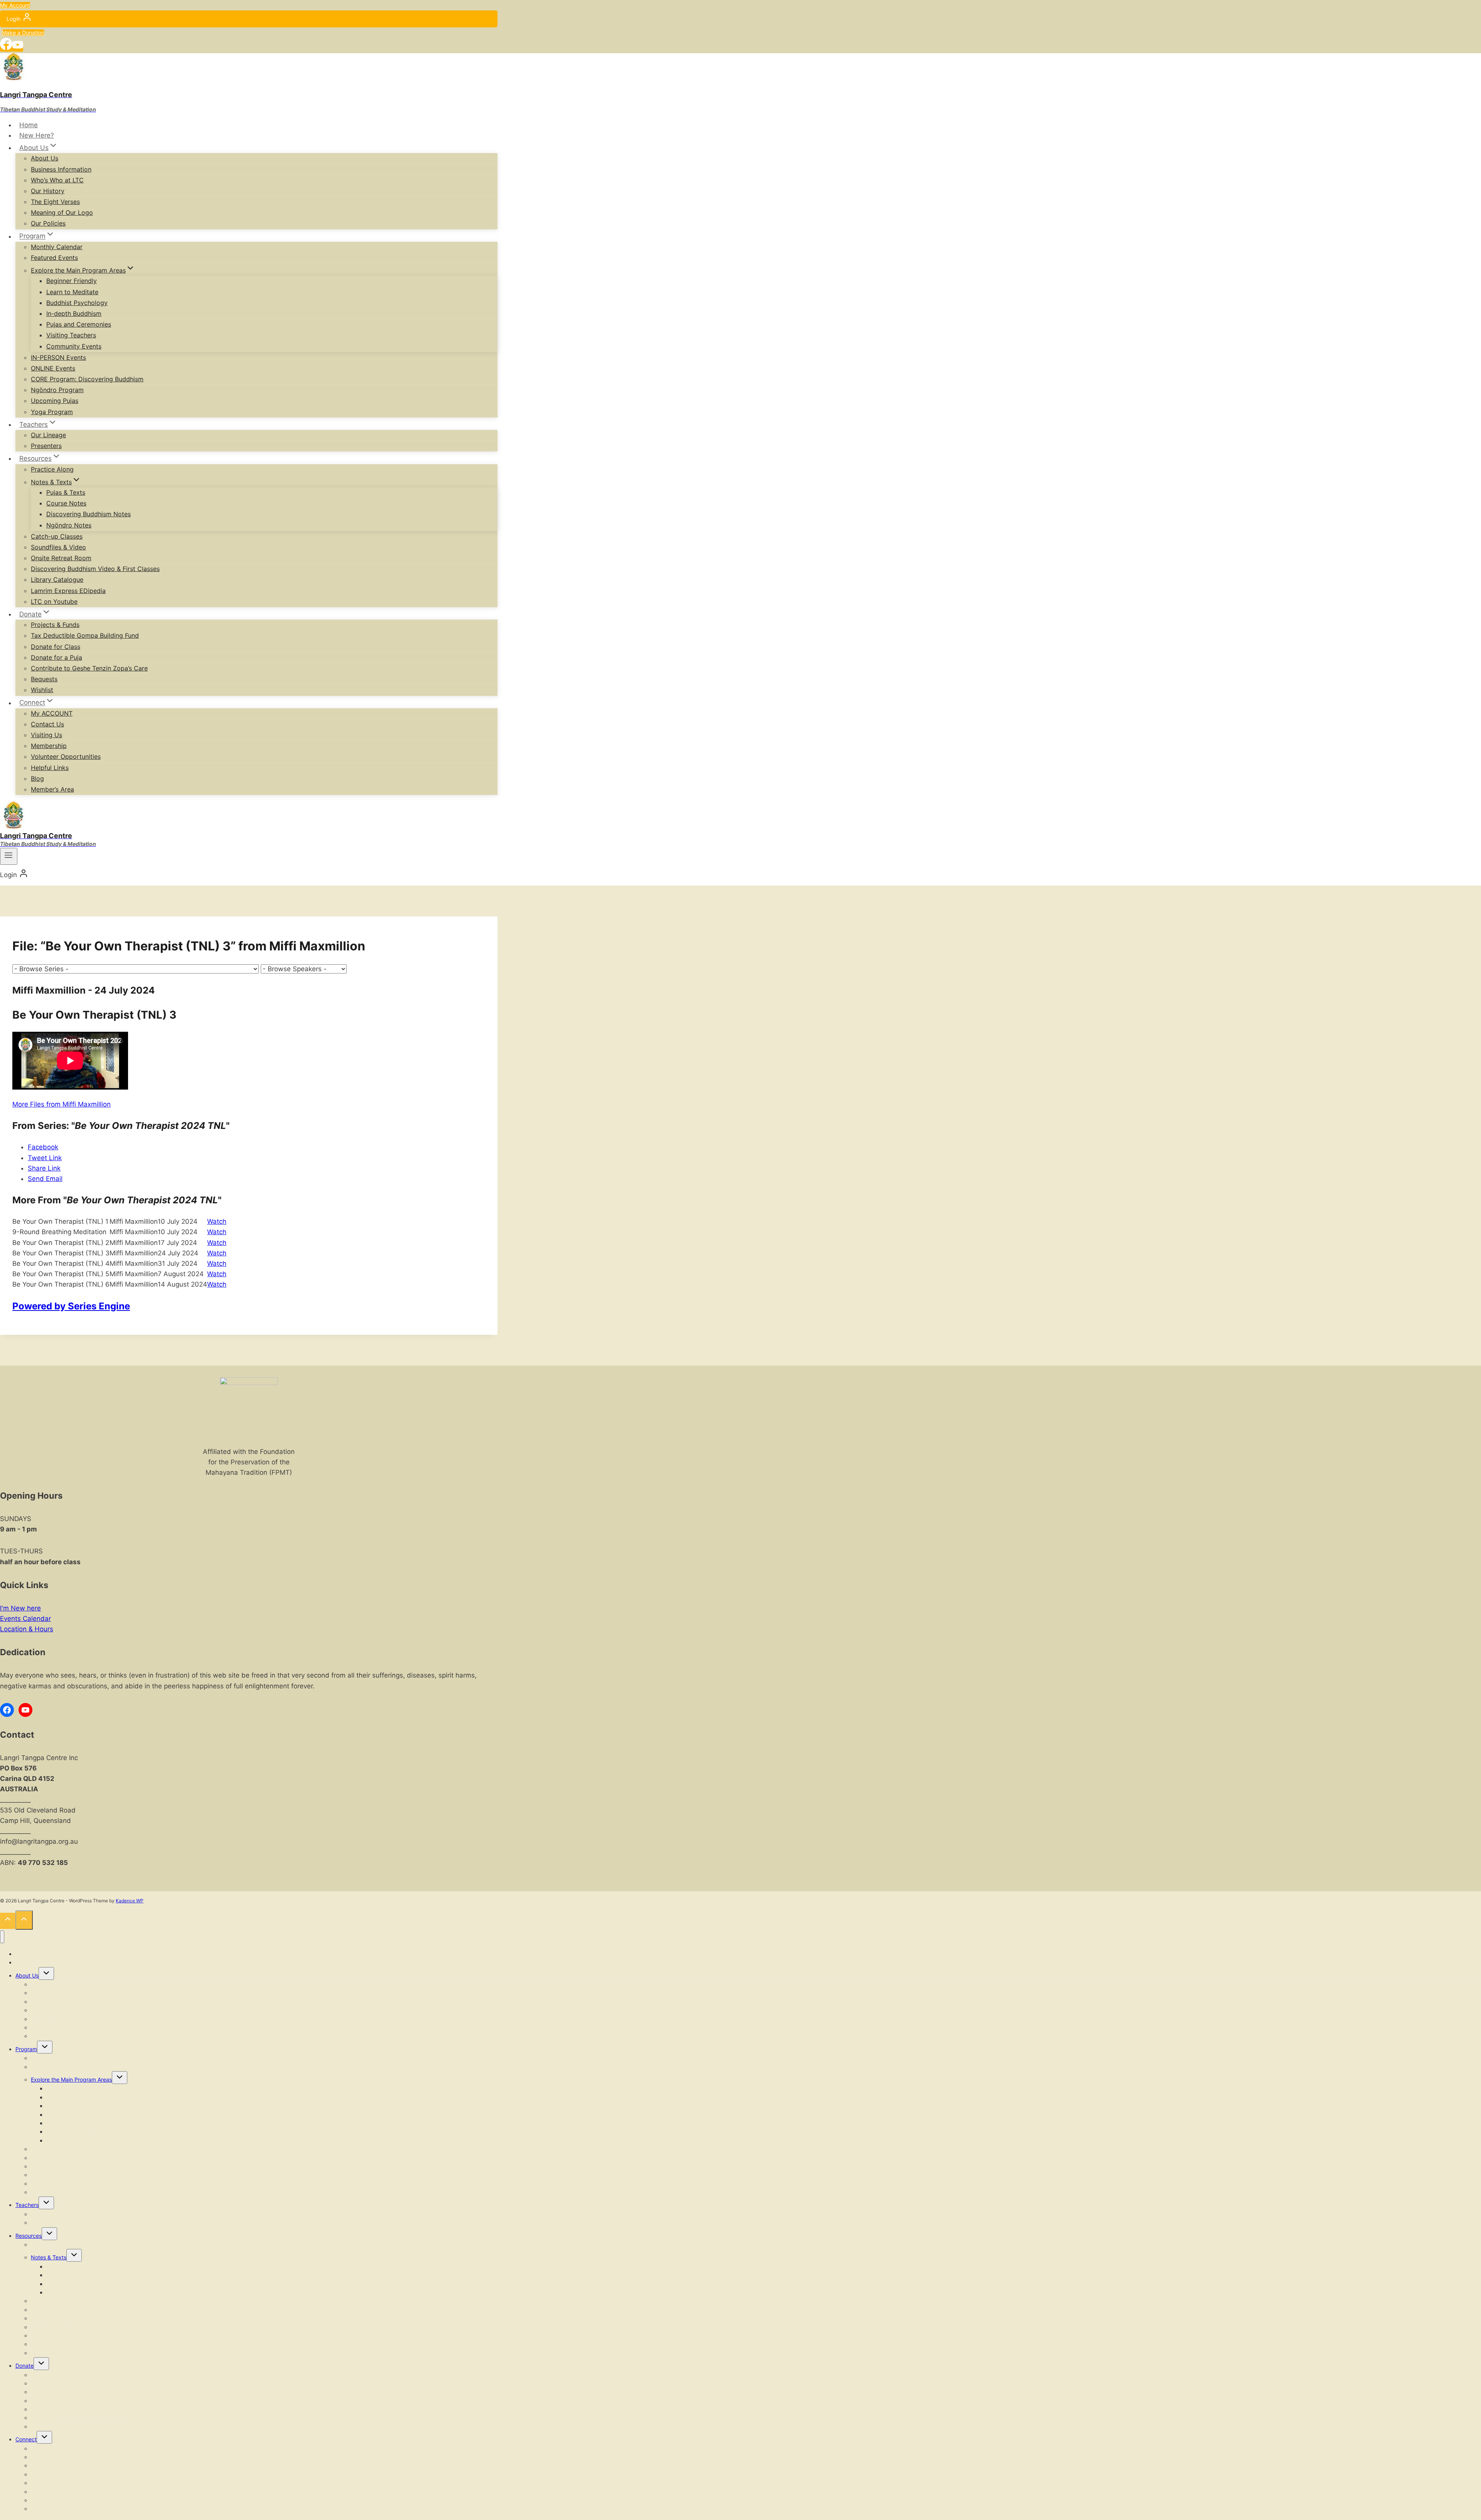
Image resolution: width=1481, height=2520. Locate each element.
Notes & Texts (49, 2257)
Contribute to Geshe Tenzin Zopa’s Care (89, 668)
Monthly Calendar (57, 247)
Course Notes (66, 503)
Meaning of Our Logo (62, 212)
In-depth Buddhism (74, 313)
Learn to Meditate (72, 292)
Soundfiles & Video (58, 547)
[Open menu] (9, 856)
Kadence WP (130, 1901)
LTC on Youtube (54, 601)
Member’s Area (52, 789)
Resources (29, 2236)
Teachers (27, 2205)
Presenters (46, 446)
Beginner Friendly (72, 281)
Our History (48, 191)
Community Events (74, 346)
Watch (217, 1221)
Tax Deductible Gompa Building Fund (85, 635)
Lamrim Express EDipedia (68, 591)
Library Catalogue (57, 579)
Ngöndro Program (57, 390)
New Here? (37, 135)
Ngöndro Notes (69, 525)
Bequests (44, 679)
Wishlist (42, 690)
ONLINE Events (53, 368)
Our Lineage (48, 435)
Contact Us (47, 724)
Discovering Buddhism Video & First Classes (95, 569)
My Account (15, 5)
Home (29, 125)
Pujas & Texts (66, 492)
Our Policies (48, 223)
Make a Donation (23, 33)
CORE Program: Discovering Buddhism (87, 379)
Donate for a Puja (57, 657)
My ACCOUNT (52, 713)
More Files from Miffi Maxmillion (62, 1104)
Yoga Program (52, 412)
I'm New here (20, 1608)
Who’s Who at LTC (57, 180)
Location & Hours (27, 1629)
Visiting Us (46, 735)
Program (26, 2049)
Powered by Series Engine (71, 1306)
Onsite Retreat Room (61, 558)
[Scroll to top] (8, 1921)
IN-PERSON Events (58, 357)
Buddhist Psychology (77, 303)
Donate (24, 2366)
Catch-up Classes (57, 536)
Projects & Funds (55, 625)
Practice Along (52, 469)
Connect (26, 2439)
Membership (49, 746)
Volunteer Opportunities (66, 756)
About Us (45, 158)
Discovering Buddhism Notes (89, 514)
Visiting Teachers (71, 335)
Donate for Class (56, 647)
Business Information (61, 169)
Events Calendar (25, 1619)
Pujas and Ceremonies (79, 324)
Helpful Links (50, 768)
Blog (37, 778)
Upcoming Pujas (55, 401)
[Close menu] (2, 1937)
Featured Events (54, 258)
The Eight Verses (55, 202)
